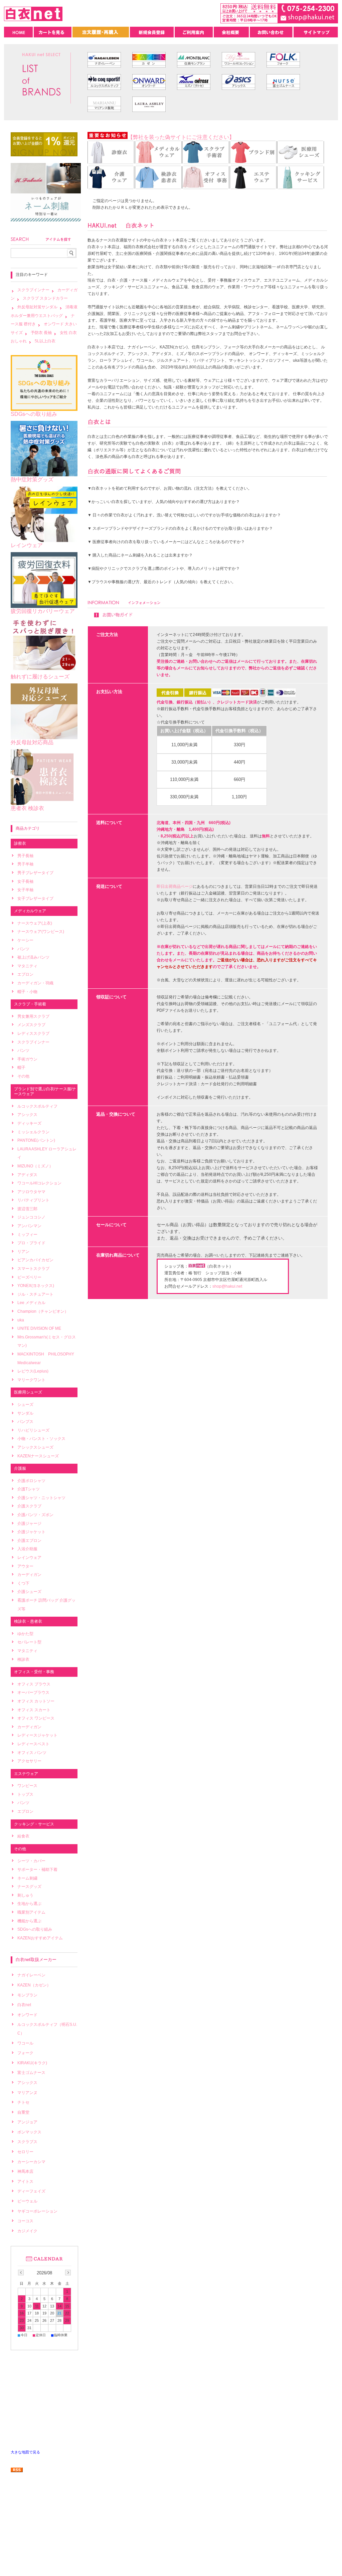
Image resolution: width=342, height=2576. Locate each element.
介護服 (20, 1468)
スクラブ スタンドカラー (45, 298)
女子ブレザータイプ (35, 899)
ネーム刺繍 (27, 1878)
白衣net (24, 2005)
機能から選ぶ (29, 1921)
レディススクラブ (33, 1033)
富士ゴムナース (31, 2073)
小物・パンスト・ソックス (41, 1439)
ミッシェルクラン (33, 1132)
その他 (23, 1076)
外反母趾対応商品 (32, 742)
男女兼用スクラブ (33, 1016)
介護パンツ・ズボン (35, 1515)
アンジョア (27, 2122)
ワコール (25, 2043)
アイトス (25, 2182)
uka (21, 1320)
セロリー (25, 2152)
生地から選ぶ (29, 1904)
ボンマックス (29, 2132)
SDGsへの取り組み (34, 414)
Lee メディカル (31, 1303)
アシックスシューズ (35, 1447)
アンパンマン (29, 1226)
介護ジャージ (29, 1523)
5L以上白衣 (45, 341)
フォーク (25, 2053)
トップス (25, 1794)
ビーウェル (27, 2201)
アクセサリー (29, 1761)
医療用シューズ (28, 1392)
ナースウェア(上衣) (35, 923)
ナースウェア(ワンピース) (41, 932)
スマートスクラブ (33, 1269)
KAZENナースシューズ (38, 1456)
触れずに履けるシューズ (40, 677)
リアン (23, 1252)
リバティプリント (33, 1200)
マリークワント (31, 1380)
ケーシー (25, 940)
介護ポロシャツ (31, 1481)
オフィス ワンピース (36, 1718)
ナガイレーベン (31, 1975)
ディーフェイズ (31, 2191)
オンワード (27, 2015)
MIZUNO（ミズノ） (35, 1166)
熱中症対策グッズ (32, 479)
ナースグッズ (29, 1887)
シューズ (25, 1405)
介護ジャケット (31, 1532)
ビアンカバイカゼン (35, 1260)
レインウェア (27, 545)
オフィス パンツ (32, 1753)
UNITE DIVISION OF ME (39, 1328)
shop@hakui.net (227, 1286)
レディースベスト (33, 1744)
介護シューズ (29, 1592)
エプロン (25, 974)
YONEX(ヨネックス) (36, 1286)
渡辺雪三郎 (27, 1209)
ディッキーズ (29, 1123)
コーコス (25, 2221)
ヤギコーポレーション (37, 2211)
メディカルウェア (30, 911)
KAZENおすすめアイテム (40, 1938)
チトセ (23, 2102)
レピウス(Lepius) (33, 1371)
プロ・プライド (31, 1243)
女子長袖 (25, 881)
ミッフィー (27, 1235)
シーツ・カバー (31, 1861)
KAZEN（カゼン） (34, 1985)
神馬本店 (25, 2171)
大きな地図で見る (25, 2452)
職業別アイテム (31, 1912)
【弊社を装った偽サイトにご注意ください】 (181, 137)
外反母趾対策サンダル (37, 307)
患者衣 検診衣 (27, 808)
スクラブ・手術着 (30, 1004)
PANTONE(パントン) (36, 1140)
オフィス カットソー (36, 1701)
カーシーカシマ (31, 2162)
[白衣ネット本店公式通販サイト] (33, 19)
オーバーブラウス (33, 1693)
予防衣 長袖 (41, 333)
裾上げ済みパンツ (33, 957)
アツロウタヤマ (31, 1192)
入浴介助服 (27, 1549)
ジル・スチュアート (35, 1294)
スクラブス (27, 2142)
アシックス (27, 1115)
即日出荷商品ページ (175, 887)
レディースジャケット (37, 1735)
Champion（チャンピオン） (43, 1311)
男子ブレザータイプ (35, 873)
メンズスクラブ (31, 1025)
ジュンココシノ (31, 1217)
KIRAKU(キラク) (32, 2063)
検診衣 (23, 1659)
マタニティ (27, 966)
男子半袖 (25, 864)
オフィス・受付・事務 (34, 1672)
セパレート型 (29, 1642)
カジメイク (27, 2231)
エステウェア (26, 1774)
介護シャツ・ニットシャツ (41, 1498)
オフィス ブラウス (34, 1684)
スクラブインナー (33, 290)
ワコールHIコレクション (39, 1183)
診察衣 (20, 843)
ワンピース (27, 1786)
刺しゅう (25, 1895)
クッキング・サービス (34, 1824)
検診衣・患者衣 (28, 1621)
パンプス (25, 1422)
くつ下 (23, 1583)
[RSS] (17, 2469)
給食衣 (23, 1836)
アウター (25, 1566)
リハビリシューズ (33, 1430)
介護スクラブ (29, 1506)
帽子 (21, 1068)
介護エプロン (29, 1541)
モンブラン (27, 1995)
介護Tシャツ (29, 1489)
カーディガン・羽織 (35, 983)
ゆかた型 (25, 1634)
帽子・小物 (27, 992)
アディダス (27, 1175)
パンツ (23, 949)
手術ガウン (27, 1059)
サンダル (25, 1413)
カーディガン (29, 1575)
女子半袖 (25, 890)
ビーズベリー (29, 1277)
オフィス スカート (34, 1710)
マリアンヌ (27, 2093)
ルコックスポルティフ (37, 1106)
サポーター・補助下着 (37, 1870)
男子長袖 (25, 856)
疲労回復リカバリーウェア (43, 611)
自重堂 (23, 2112)
